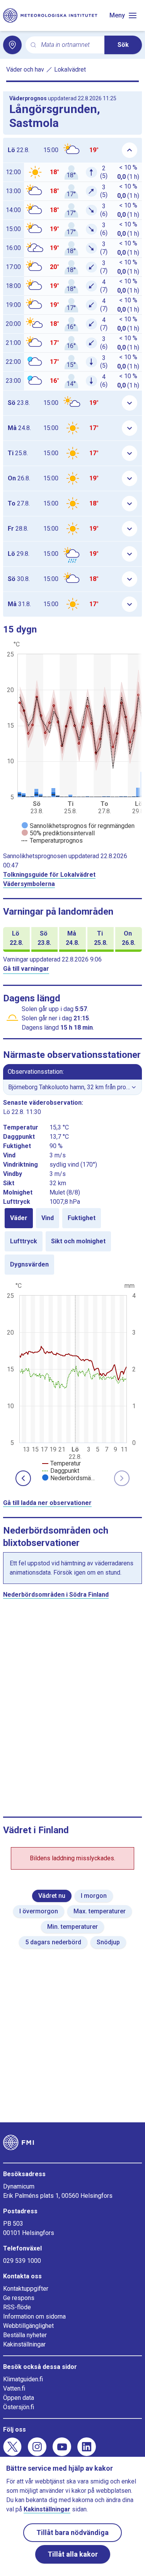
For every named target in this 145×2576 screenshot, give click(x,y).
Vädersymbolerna (29, 884)
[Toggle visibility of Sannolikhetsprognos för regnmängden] (78, 826)
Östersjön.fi (19, 2407)
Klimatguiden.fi (23, 2379)
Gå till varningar (26, 969)
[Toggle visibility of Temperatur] (61, 1463)
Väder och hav (25, 69)
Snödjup (108, 1942)
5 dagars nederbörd (53, 1942)
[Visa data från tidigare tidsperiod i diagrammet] (23, 1478)
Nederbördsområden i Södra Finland (56, 1595)
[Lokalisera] (12, 45)
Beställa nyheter (25, 2335)
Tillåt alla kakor (73, 2554)
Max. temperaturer (100, 1911)
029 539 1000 (22, 2261)
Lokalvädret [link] (70, 69)
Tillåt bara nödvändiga (72, 2532)
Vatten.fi (14, 2388)
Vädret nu (52, 1896)
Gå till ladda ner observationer (47, 1503)
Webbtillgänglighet (28, 2326)
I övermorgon (39, 1911)
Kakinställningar (24, 2344)
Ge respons (19, 2298)
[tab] (19, 1218)
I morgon (94, 1896)
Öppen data (19, 2398)
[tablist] (72, 1241)
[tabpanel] (72, 1381)
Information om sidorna (34, 2316)
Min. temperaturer (72, 1927)
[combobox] (70, 45)
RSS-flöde (17, 2307)
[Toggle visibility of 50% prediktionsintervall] (58, 833)
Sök (123, 45)
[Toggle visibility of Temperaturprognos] (52, 841)
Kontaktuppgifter (26, 2289)
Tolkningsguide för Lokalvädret (49, 875)
